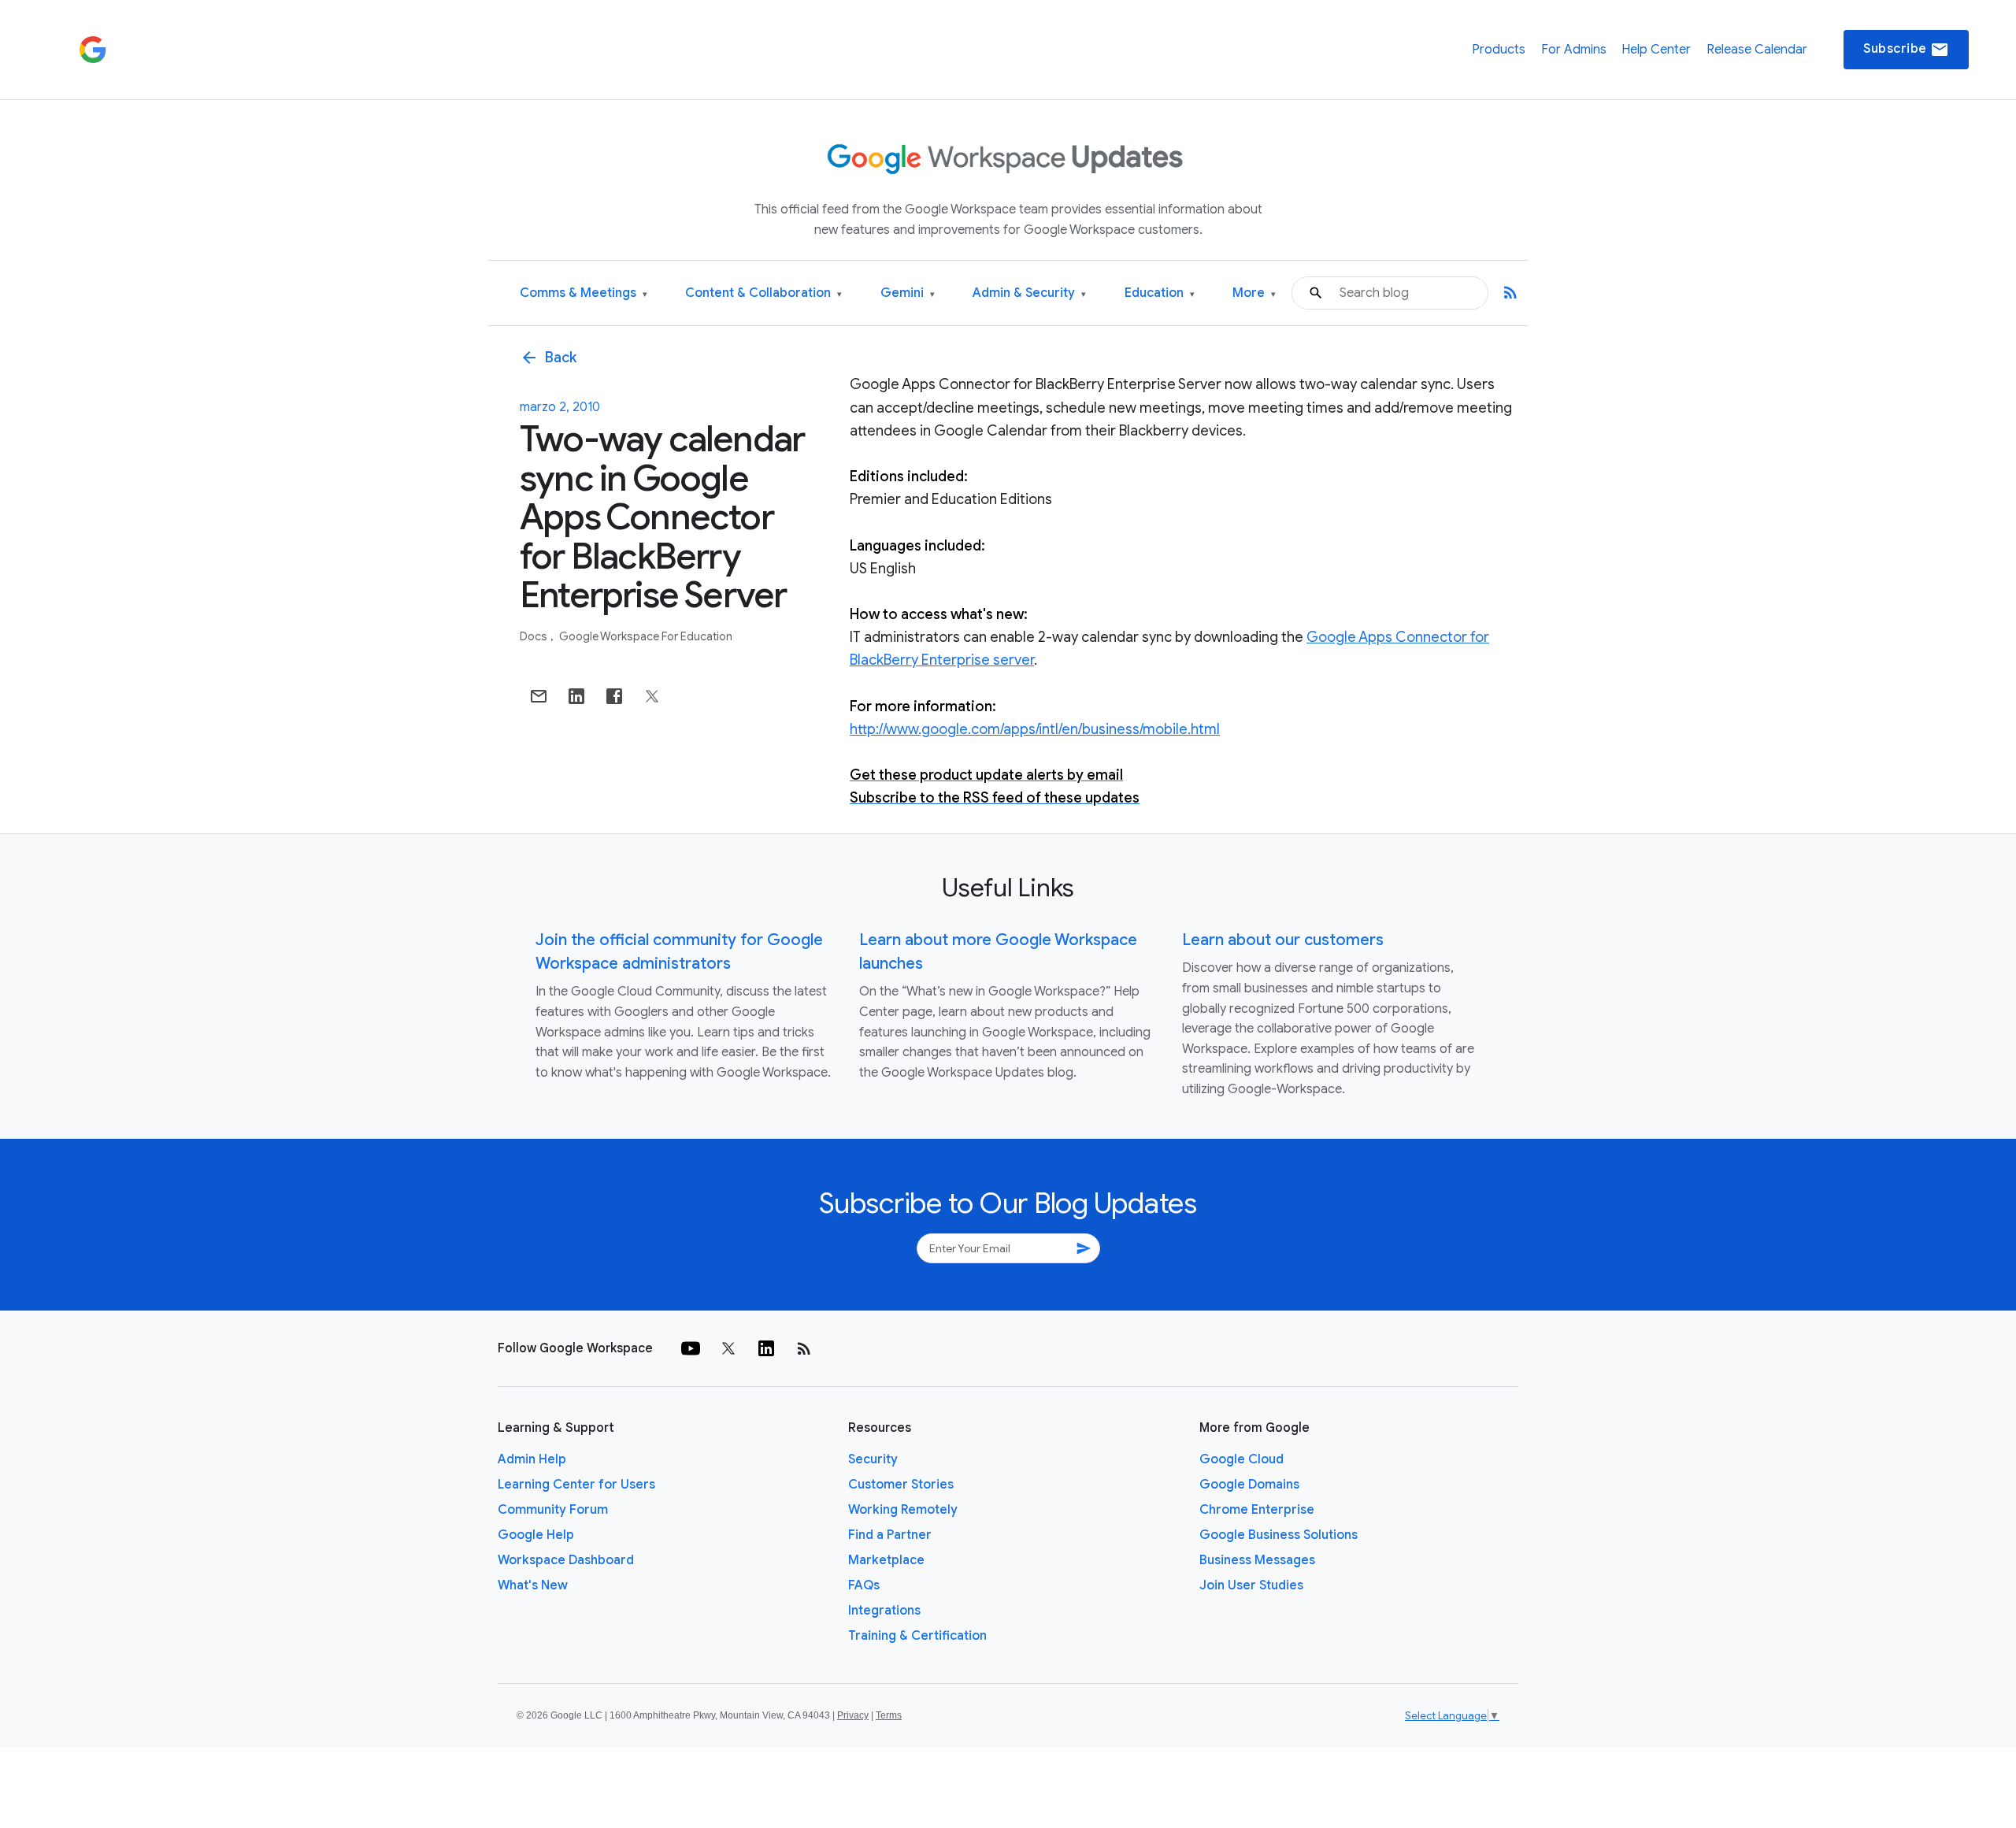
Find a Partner (890, 1535)
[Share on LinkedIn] (576, 696)
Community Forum (553, 1510)
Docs (535, 636)
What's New (533, 1585)
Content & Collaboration (763, 293)
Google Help (536, 1535)
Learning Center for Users (576, 1485)
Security (873, 1459)
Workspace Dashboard (566, 1560)
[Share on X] (652, 696)
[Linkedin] (766, 1348)
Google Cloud (1241, 1459)
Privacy (853, 1715)
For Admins (1574, 50)
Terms (889, 1715)
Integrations (884, 1611)
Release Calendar (1757, 50)
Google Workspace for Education (646, 636)
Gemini (908, 293)
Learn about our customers (1283, 940)
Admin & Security (1029, 293)
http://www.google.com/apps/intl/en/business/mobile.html (1035, 729)
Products (1499, 50)
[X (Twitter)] (728, 1348)
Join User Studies (1251, 1585)
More (1254, 293)
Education (1160, 293)
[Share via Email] (539, 696)
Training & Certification (917, 1636)
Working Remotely (903, 1510)
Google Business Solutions (1279, 1535)
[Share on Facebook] (614, 696)
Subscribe (1906, 50)
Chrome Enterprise (1257, 1510)
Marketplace (886, 1560)
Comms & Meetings (584, 293)
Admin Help (532, 1459)
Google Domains (1249, 1485)
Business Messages (1257, 1560)
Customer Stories (901, 1485)
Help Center (1656, 50)
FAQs (864, 1585)
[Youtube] (691, 1348)
